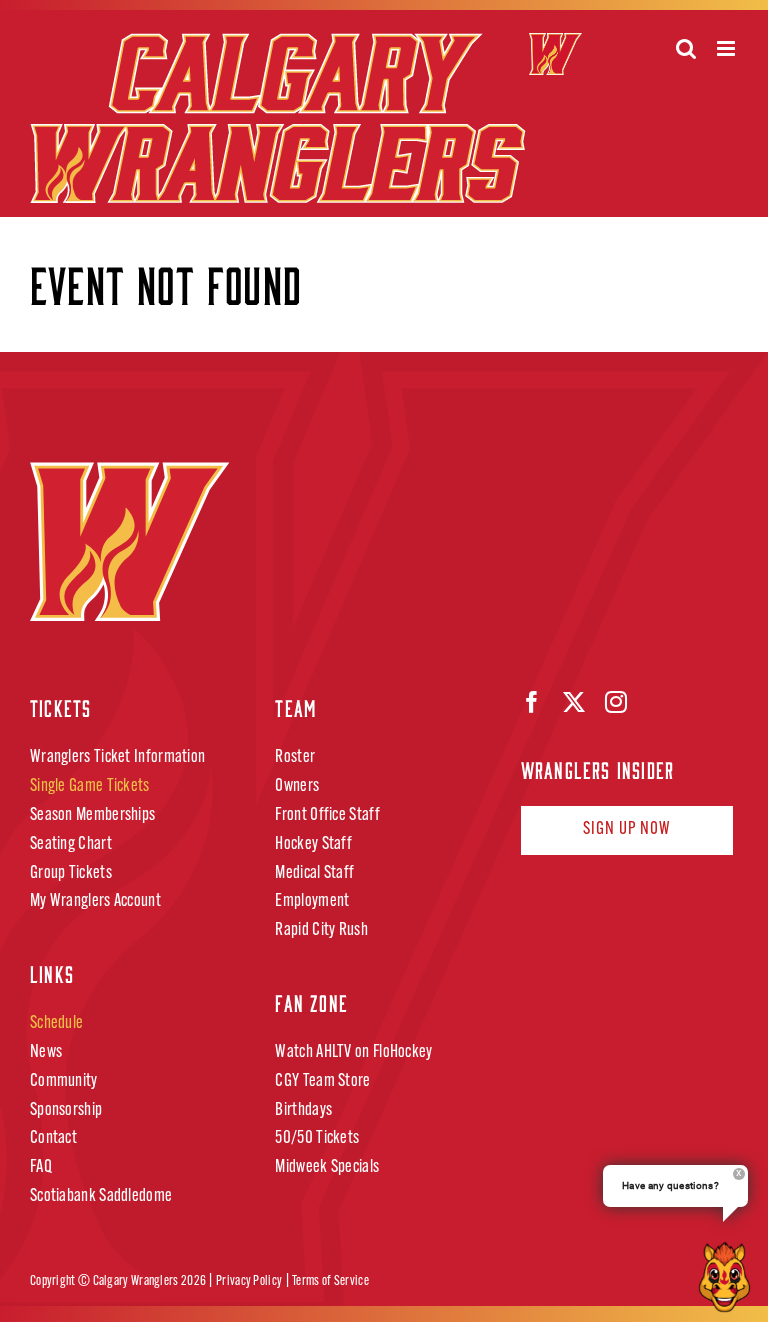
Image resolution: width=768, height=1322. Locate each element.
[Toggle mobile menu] (727, 48)
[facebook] (532, 702)
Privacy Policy (249, 1281)
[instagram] (616, 702)
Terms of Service (330, 1281)
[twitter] (574, 702)
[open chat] (728, 1277)
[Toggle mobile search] (686, 48)
